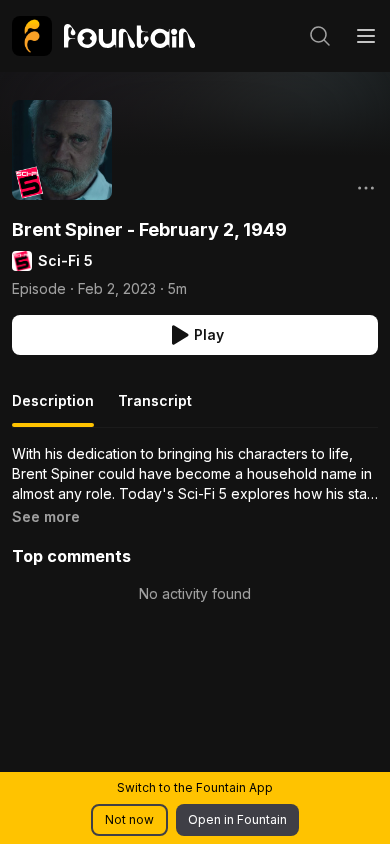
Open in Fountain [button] (237, 819)
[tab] (53, 409)
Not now (129, 819)
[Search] (320, 36)
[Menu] (366, 36)
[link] (103, 36)
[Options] (366, 188)
